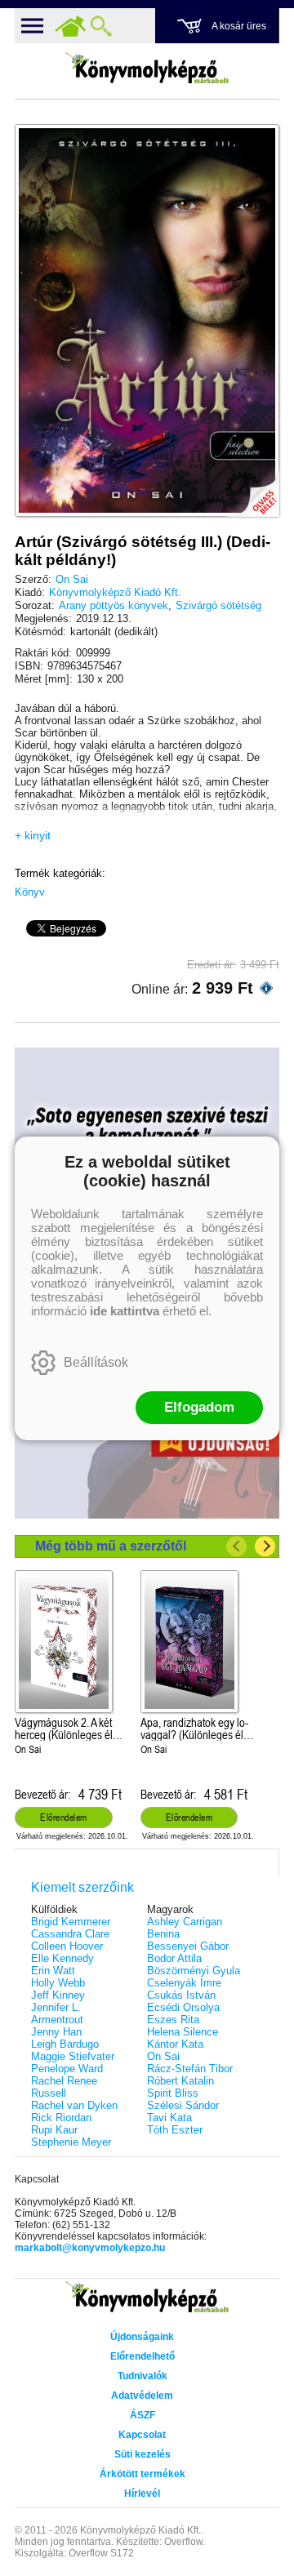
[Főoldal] (70, 26)
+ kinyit (33, 835)
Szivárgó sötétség (218, 605)
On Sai (72, 579)
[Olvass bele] (251, 488)
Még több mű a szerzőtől (111, 1546)
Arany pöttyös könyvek (114, 605)
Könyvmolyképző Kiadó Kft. (115, 592)
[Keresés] (101, 26)
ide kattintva (125, 1311)
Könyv (30, 892)
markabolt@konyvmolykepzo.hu (90, 2248)
